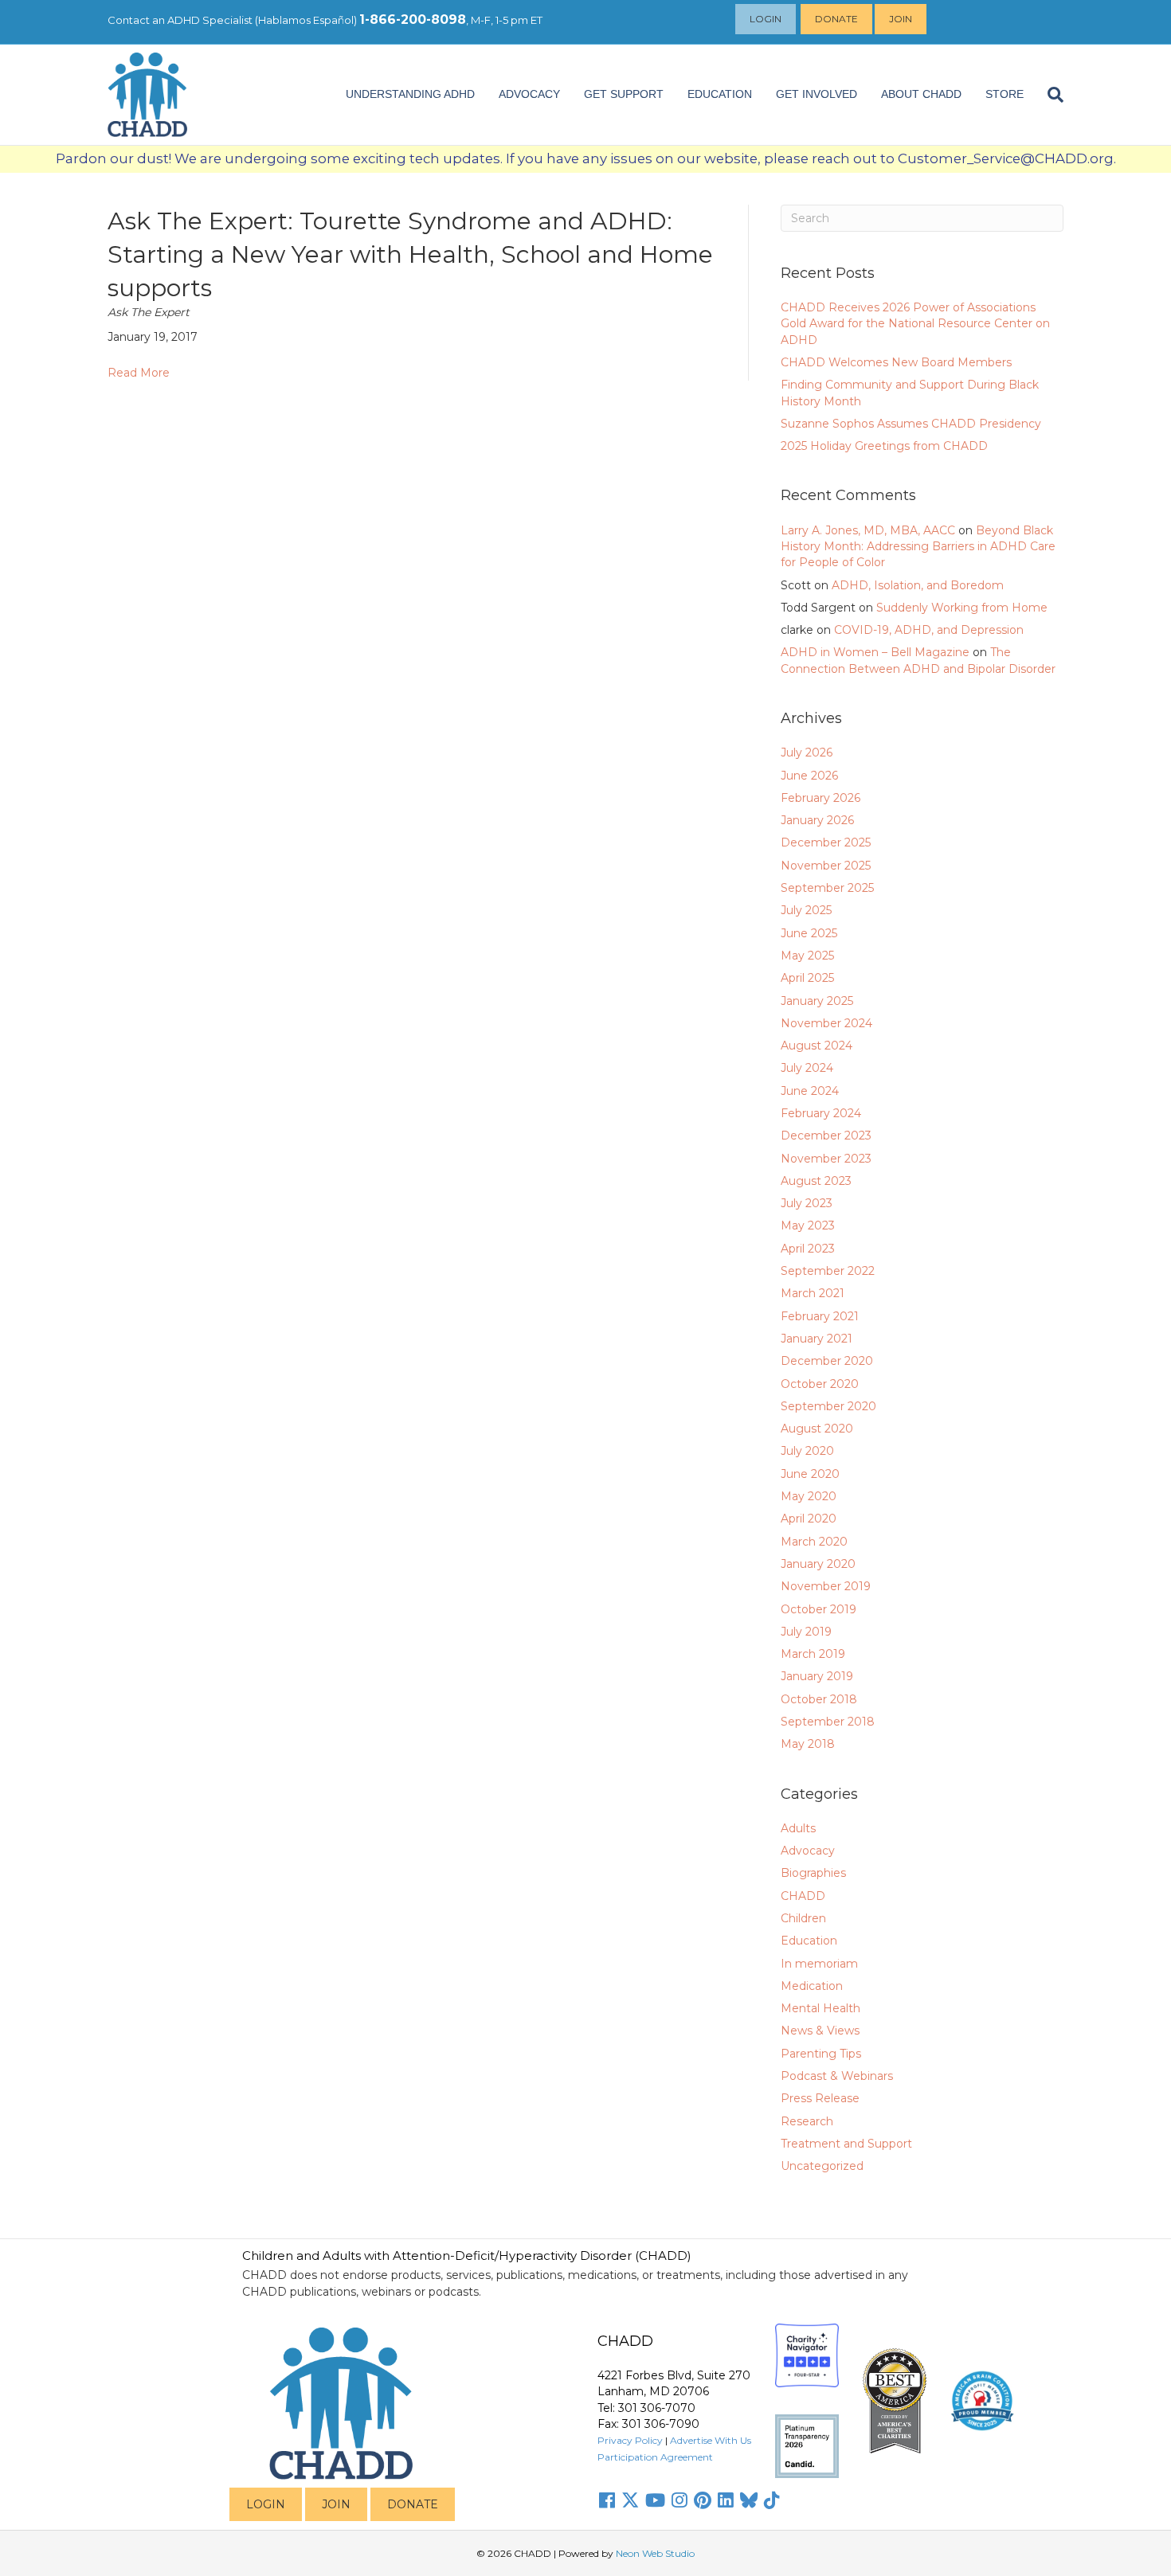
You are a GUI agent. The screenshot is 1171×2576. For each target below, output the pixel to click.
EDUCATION (720, 94)
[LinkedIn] (726, 2500)
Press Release (820, 2098)
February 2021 (820, 1316)
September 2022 (828, 1271)
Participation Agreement (655, 2457)
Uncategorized (822, 2166)
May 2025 (807, 956)
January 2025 (817, 1001)
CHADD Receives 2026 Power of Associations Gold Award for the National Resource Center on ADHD (915, 324)
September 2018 (828, 1722)
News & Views (820, 2031)
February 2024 (821, 1113)
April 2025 (807, 978)
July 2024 (807, 1068)
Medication (812, 1986)
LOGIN (266, 2504)
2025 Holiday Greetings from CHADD (884, 446)
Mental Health (820, 2008)
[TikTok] (772, 2500)
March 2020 (814, 1542)
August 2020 (817, 1429)
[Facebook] (607, 2500)
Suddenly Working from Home (962, 608)
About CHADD (921, 94)
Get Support (624, 94)
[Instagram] (679, 2500)
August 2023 (816, 1181)
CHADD (803, 1896)
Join (901, 19)
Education (809, 1941)
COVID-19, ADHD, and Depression (929, 630)
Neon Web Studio (655, 2553)
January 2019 (817, 1676)
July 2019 (806, 1632)
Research (807, 2121)
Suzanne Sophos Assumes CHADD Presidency (911, 424)
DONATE (413, 2504)
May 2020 (809, 1496)
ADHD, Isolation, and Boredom (918, 585)
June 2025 (809, 933)
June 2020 (810, 1474)
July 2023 (807, 1203)
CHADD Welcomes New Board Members (896, 362)
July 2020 (807, 1451)
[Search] (1050, 95)
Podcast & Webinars (837, 2076)
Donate (836, 19)
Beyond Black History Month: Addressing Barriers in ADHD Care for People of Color (918, 547)
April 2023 (808, 1249)
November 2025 (826, 866)
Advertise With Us (711, 2440)
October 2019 (819, 1609)
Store (1005, 94)
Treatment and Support (846, 2144)
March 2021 (813, 1293)
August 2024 (817, 1046)
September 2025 (827, 888)
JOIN (336, 2504)
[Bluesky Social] (749, 2500)
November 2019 (826, 1586)
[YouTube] (655, 2500)
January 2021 (817, 1339)
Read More (139, 373)
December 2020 (827, 1361)
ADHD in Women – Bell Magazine (875, 652)
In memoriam (819, 1964)
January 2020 (818, 1564)
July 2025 (806, 910)
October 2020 (820, 1384)
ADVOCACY (529, 94)
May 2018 (808, 1744)
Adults (798, 1828)
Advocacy (808, 1851)
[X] (630, 2500)
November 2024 (826, 1023)
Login (766, 19)
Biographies (813, 1873)
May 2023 (808, 1225)
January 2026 (817, 820)
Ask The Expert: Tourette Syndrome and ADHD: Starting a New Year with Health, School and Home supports (410, 254)
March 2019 (813, 1654)
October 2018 (819, 1699)
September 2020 (828, 1406)
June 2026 (809, 776)
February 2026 (820, 798)
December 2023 (826, 1136)
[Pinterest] (703, 2500)
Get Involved (817, 94)
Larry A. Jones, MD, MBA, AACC (868, 530)
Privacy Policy (630, 2440)
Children (803, 1918)
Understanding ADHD (410, 94)
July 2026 (807, 752)
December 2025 (826, 842)
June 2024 (810, 1091)
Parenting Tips (821, 2054)
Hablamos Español (306, 20)
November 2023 (826, 1159)
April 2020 (809, 1519)
